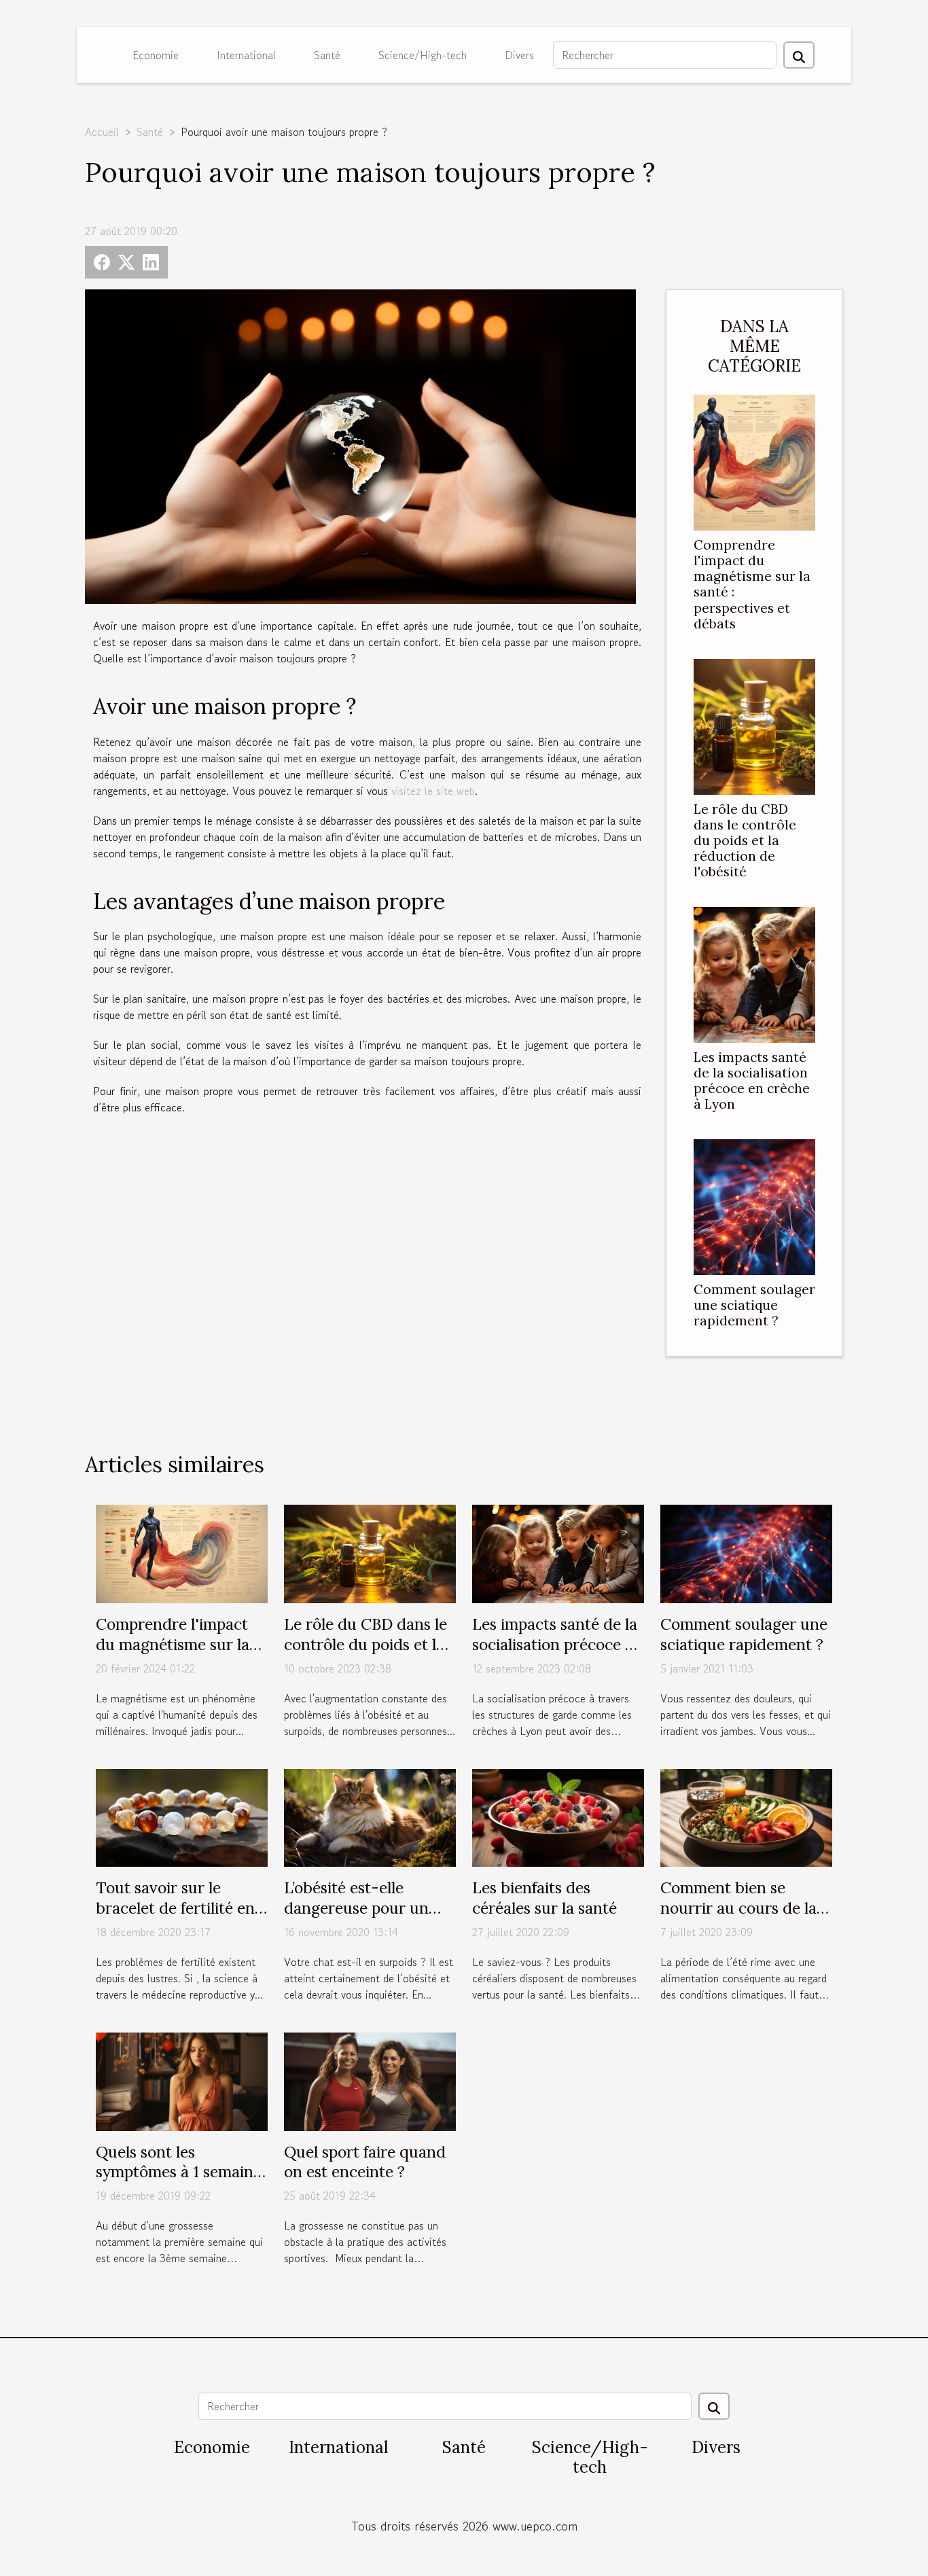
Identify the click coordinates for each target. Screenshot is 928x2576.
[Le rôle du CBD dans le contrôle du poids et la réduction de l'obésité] (754, 725)
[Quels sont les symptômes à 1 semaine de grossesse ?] (182, 2080)
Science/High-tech (423, 55)
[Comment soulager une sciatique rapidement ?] (754, 1205)
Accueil (102, 132)
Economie (156, 55)
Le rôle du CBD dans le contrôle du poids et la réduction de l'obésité (745, 840)
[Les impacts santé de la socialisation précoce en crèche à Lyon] (754, 973)
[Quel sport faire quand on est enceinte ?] (370, 2080)
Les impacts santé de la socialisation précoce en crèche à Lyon (752, 1080)
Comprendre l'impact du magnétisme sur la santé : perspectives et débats (752, 584)
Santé (327, 55)
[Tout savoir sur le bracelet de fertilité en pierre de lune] (182, 1816)
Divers (519, 55)
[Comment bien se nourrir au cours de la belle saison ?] (746, 1816)
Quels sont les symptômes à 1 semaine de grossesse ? (179, 2172)
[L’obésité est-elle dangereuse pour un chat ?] (370, 1816)
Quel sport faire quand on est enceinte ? (365, 2162)
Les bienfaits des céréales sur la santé (545, 1898)
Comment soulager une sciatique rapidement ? (754, 1305)
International (246, 55)
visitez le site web (433, 791)
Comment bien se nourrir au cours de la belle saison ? (738, 1908)
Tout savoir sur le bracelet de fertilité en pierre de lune (175, 1908)
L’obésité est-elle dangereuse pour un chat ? (356, 1908)
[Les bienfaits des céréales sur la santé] (558, 1816)
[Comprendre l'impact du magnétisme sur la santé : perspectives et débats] (754, 461)
